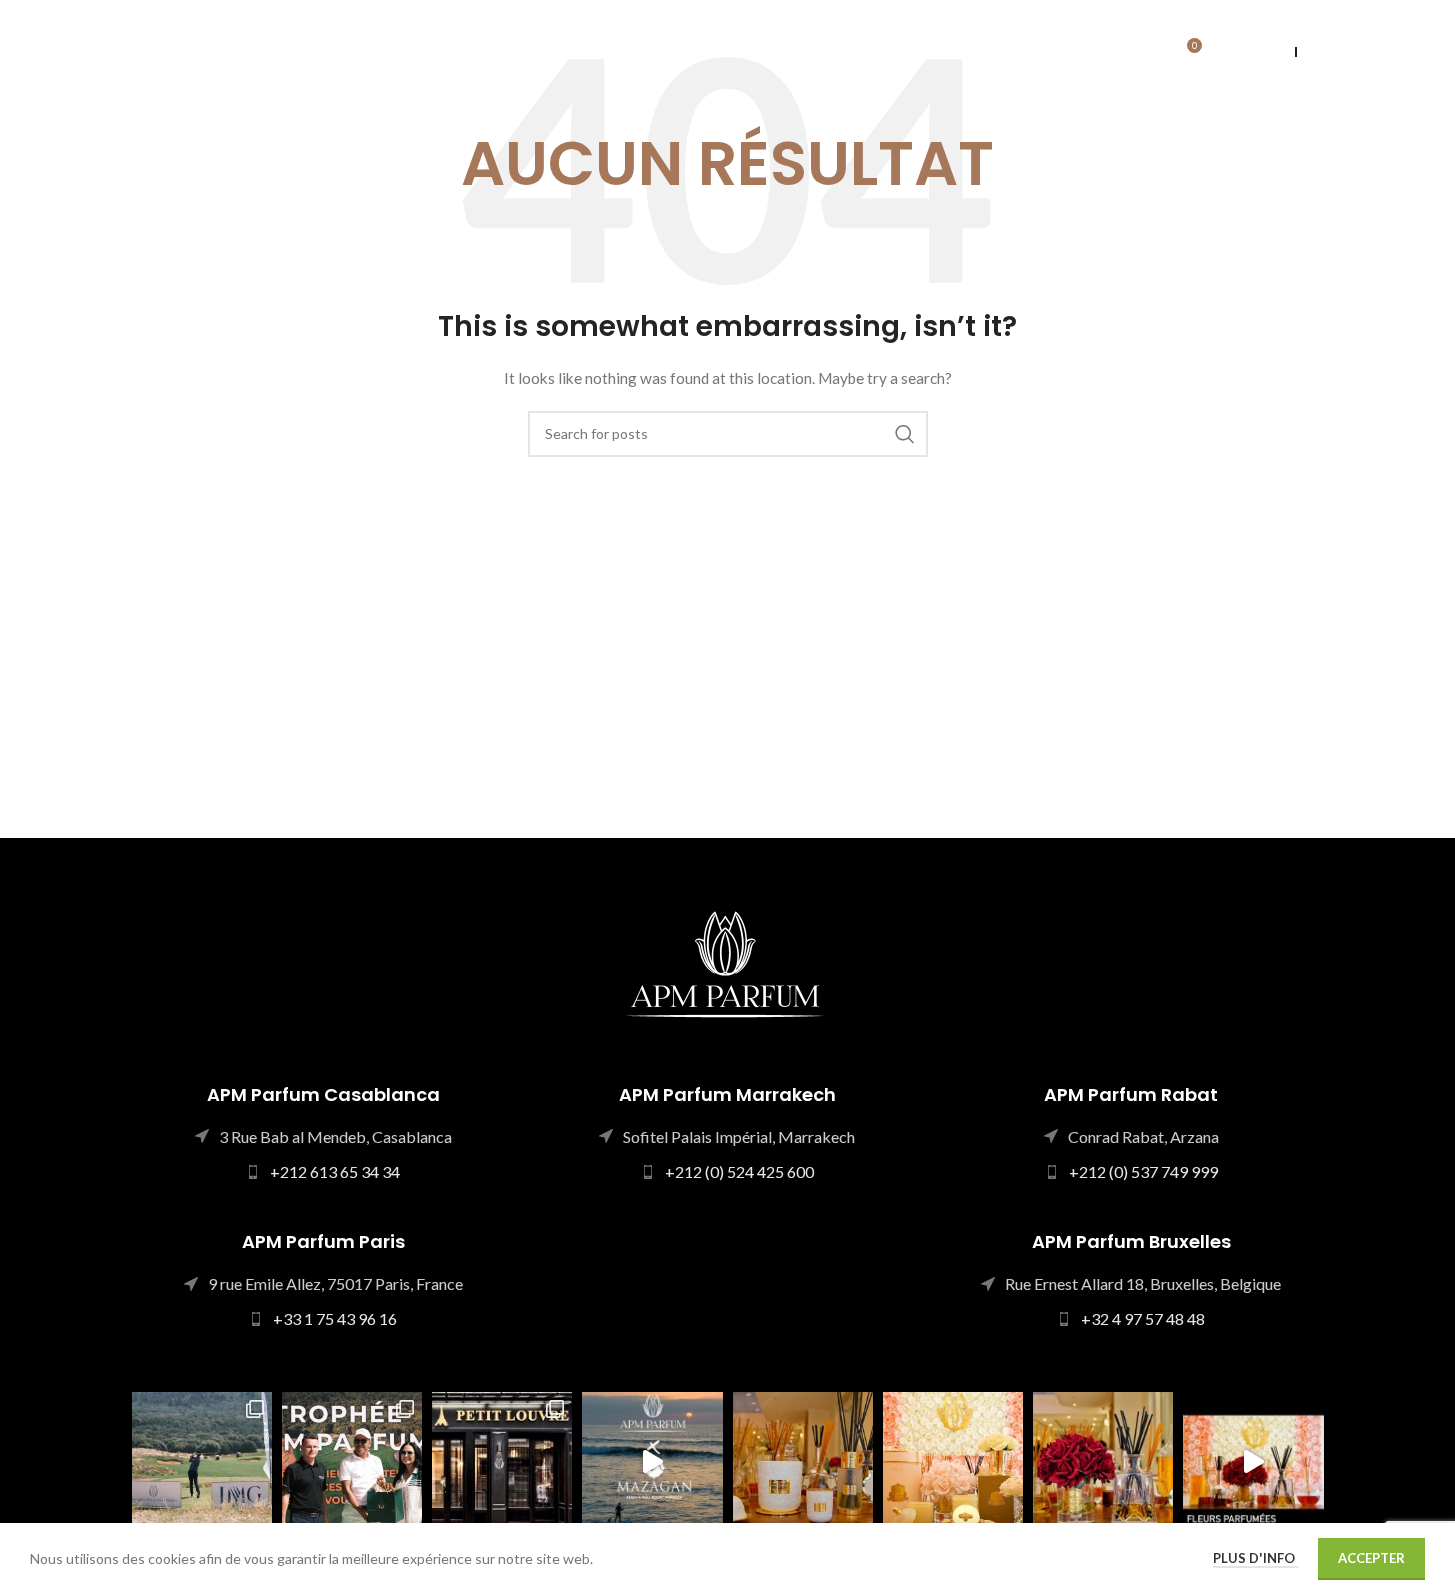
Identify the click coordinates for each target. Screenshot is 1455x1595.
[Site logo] (204, 50)
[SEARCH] (905, 434)
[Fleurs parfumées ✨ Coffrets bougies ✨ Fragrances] (953, 1462)
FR (1315, 51)
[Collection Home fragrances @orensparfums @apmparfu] (803, 1462)
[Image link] (727, 961)
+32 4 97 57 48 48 (1143, 1318)
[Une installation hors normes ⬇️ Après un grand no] (652, 1462)
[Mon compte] (1143, 53)
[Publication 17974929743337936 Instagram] (1253, 1462)
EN (1277, 51)
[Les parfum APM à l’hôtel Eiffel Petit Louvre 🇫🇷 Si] (502, 1462)
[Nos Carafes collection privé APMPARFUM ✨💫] (1103, 1462)
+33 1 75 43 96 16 (335, 1318)
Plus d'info (1255, 1558)
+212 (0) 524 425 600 (739, 1171)
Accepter (1371, 1558)
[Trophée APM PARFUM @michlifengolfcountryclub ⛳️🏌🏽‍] (202, 1462)
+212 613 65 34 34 (335, 1171)
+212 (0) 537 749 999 (1143, 1171)
